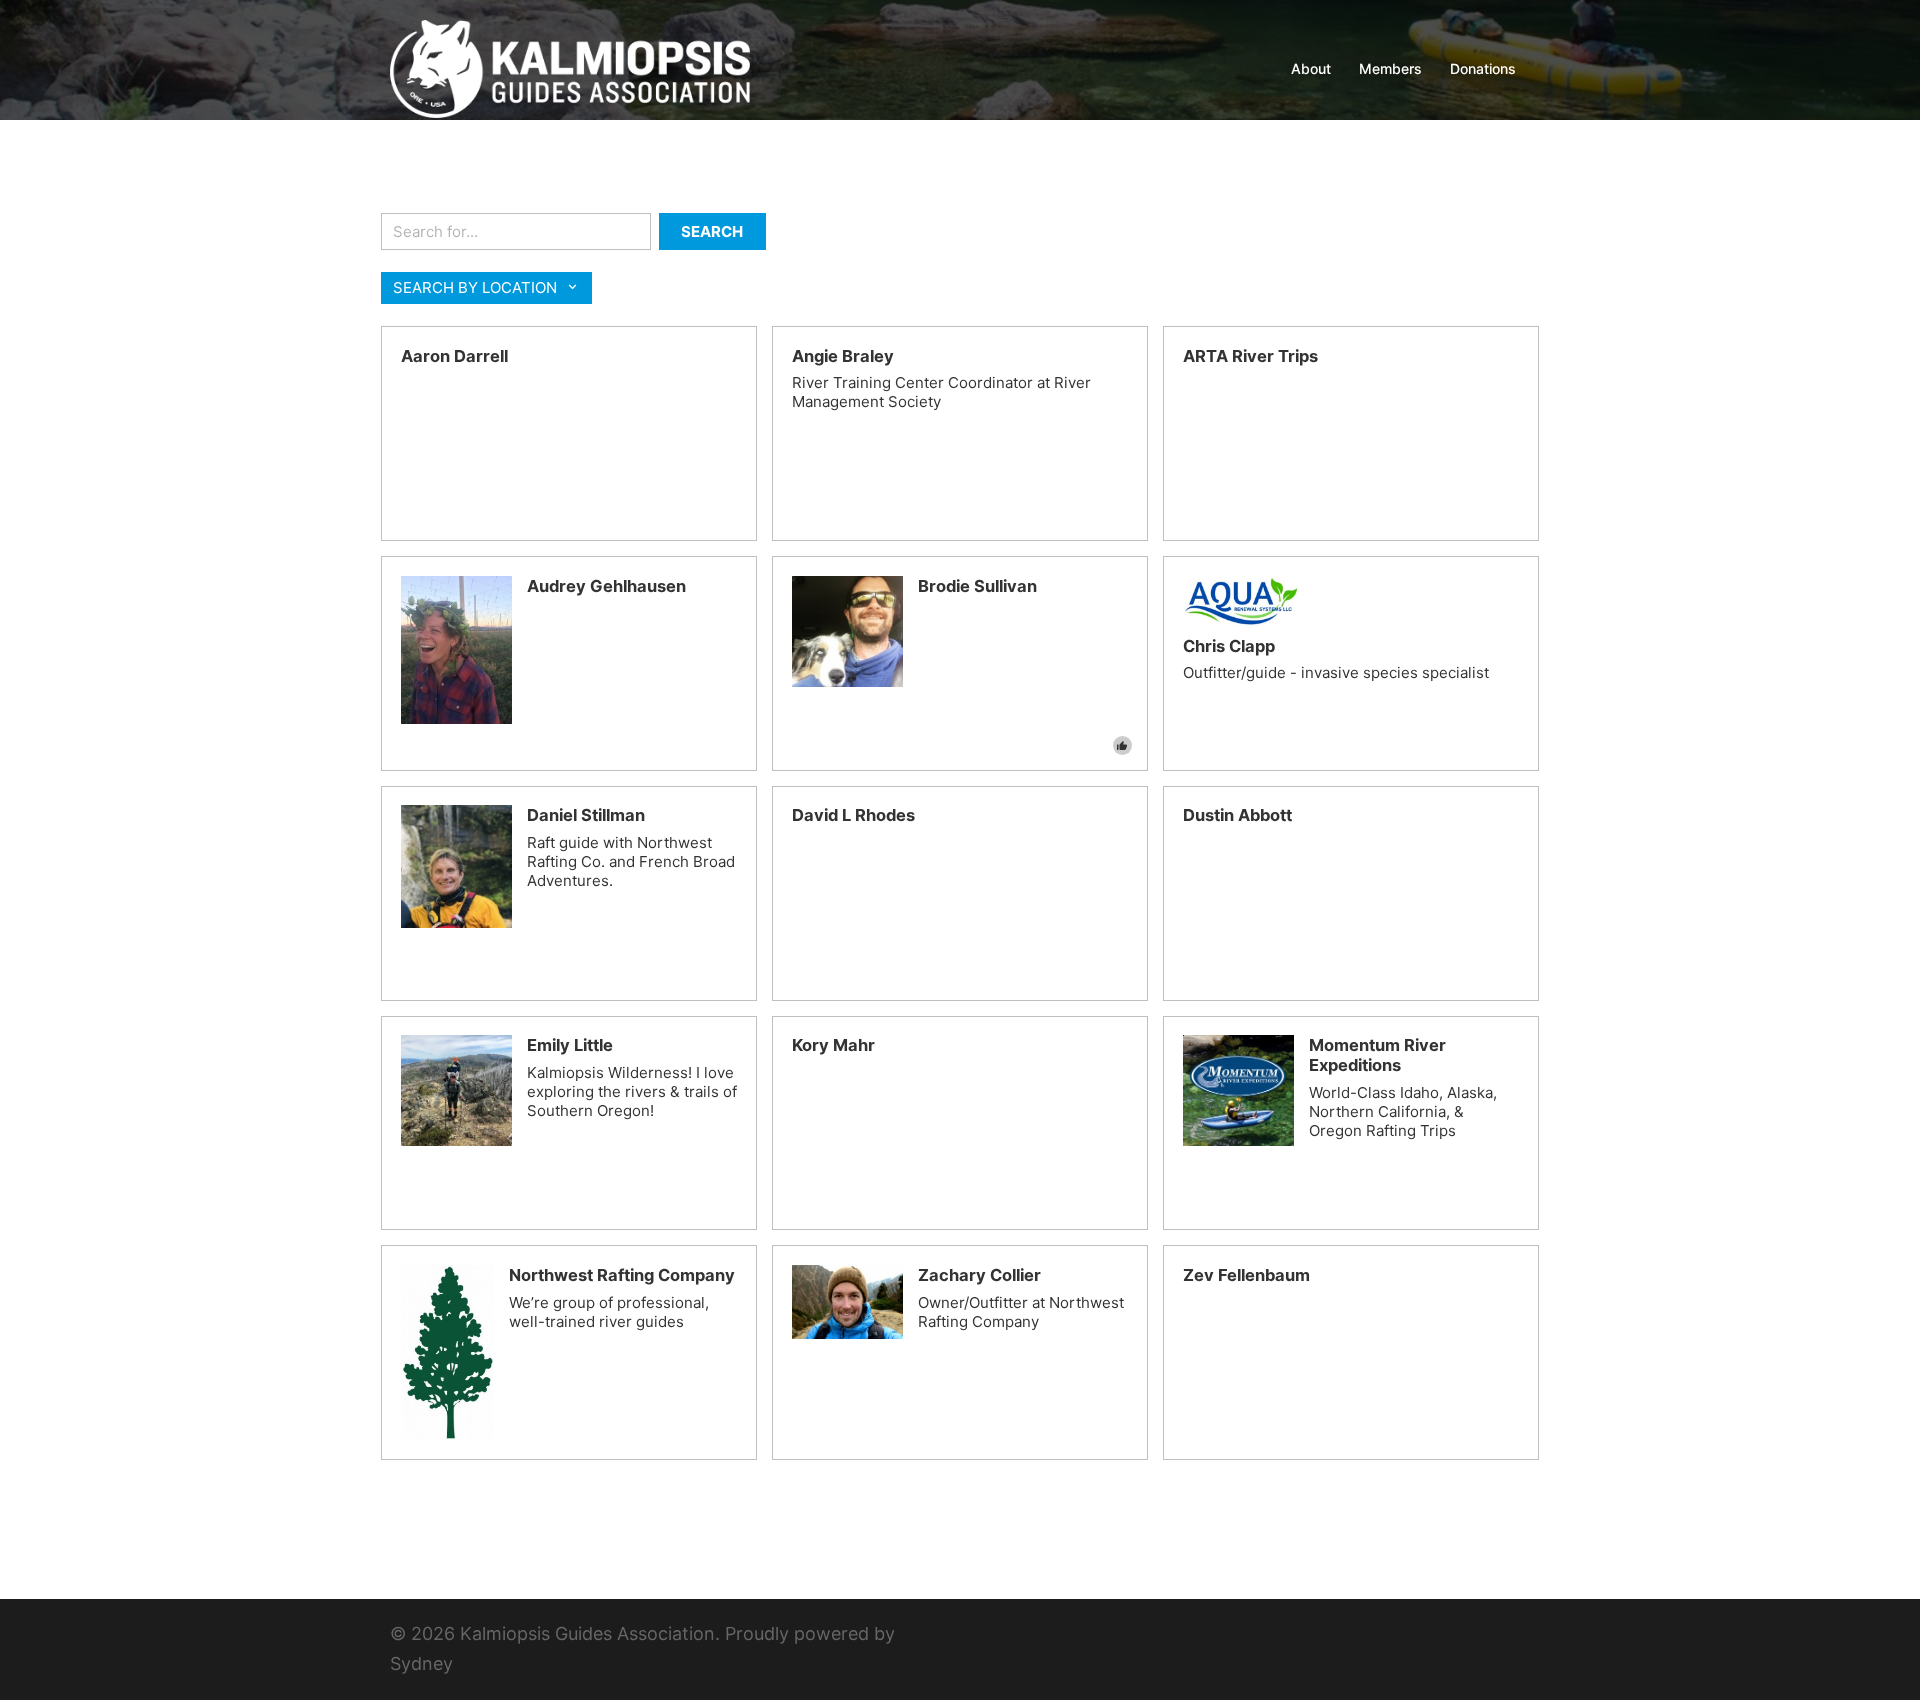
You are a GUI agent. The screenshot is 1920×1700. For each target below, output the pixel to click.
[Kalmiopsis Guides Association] (570, 67)
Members (1390, 68)
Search (712, 231)
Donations (1483, 68)
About (1311, 68)
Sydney (421, 1663)
